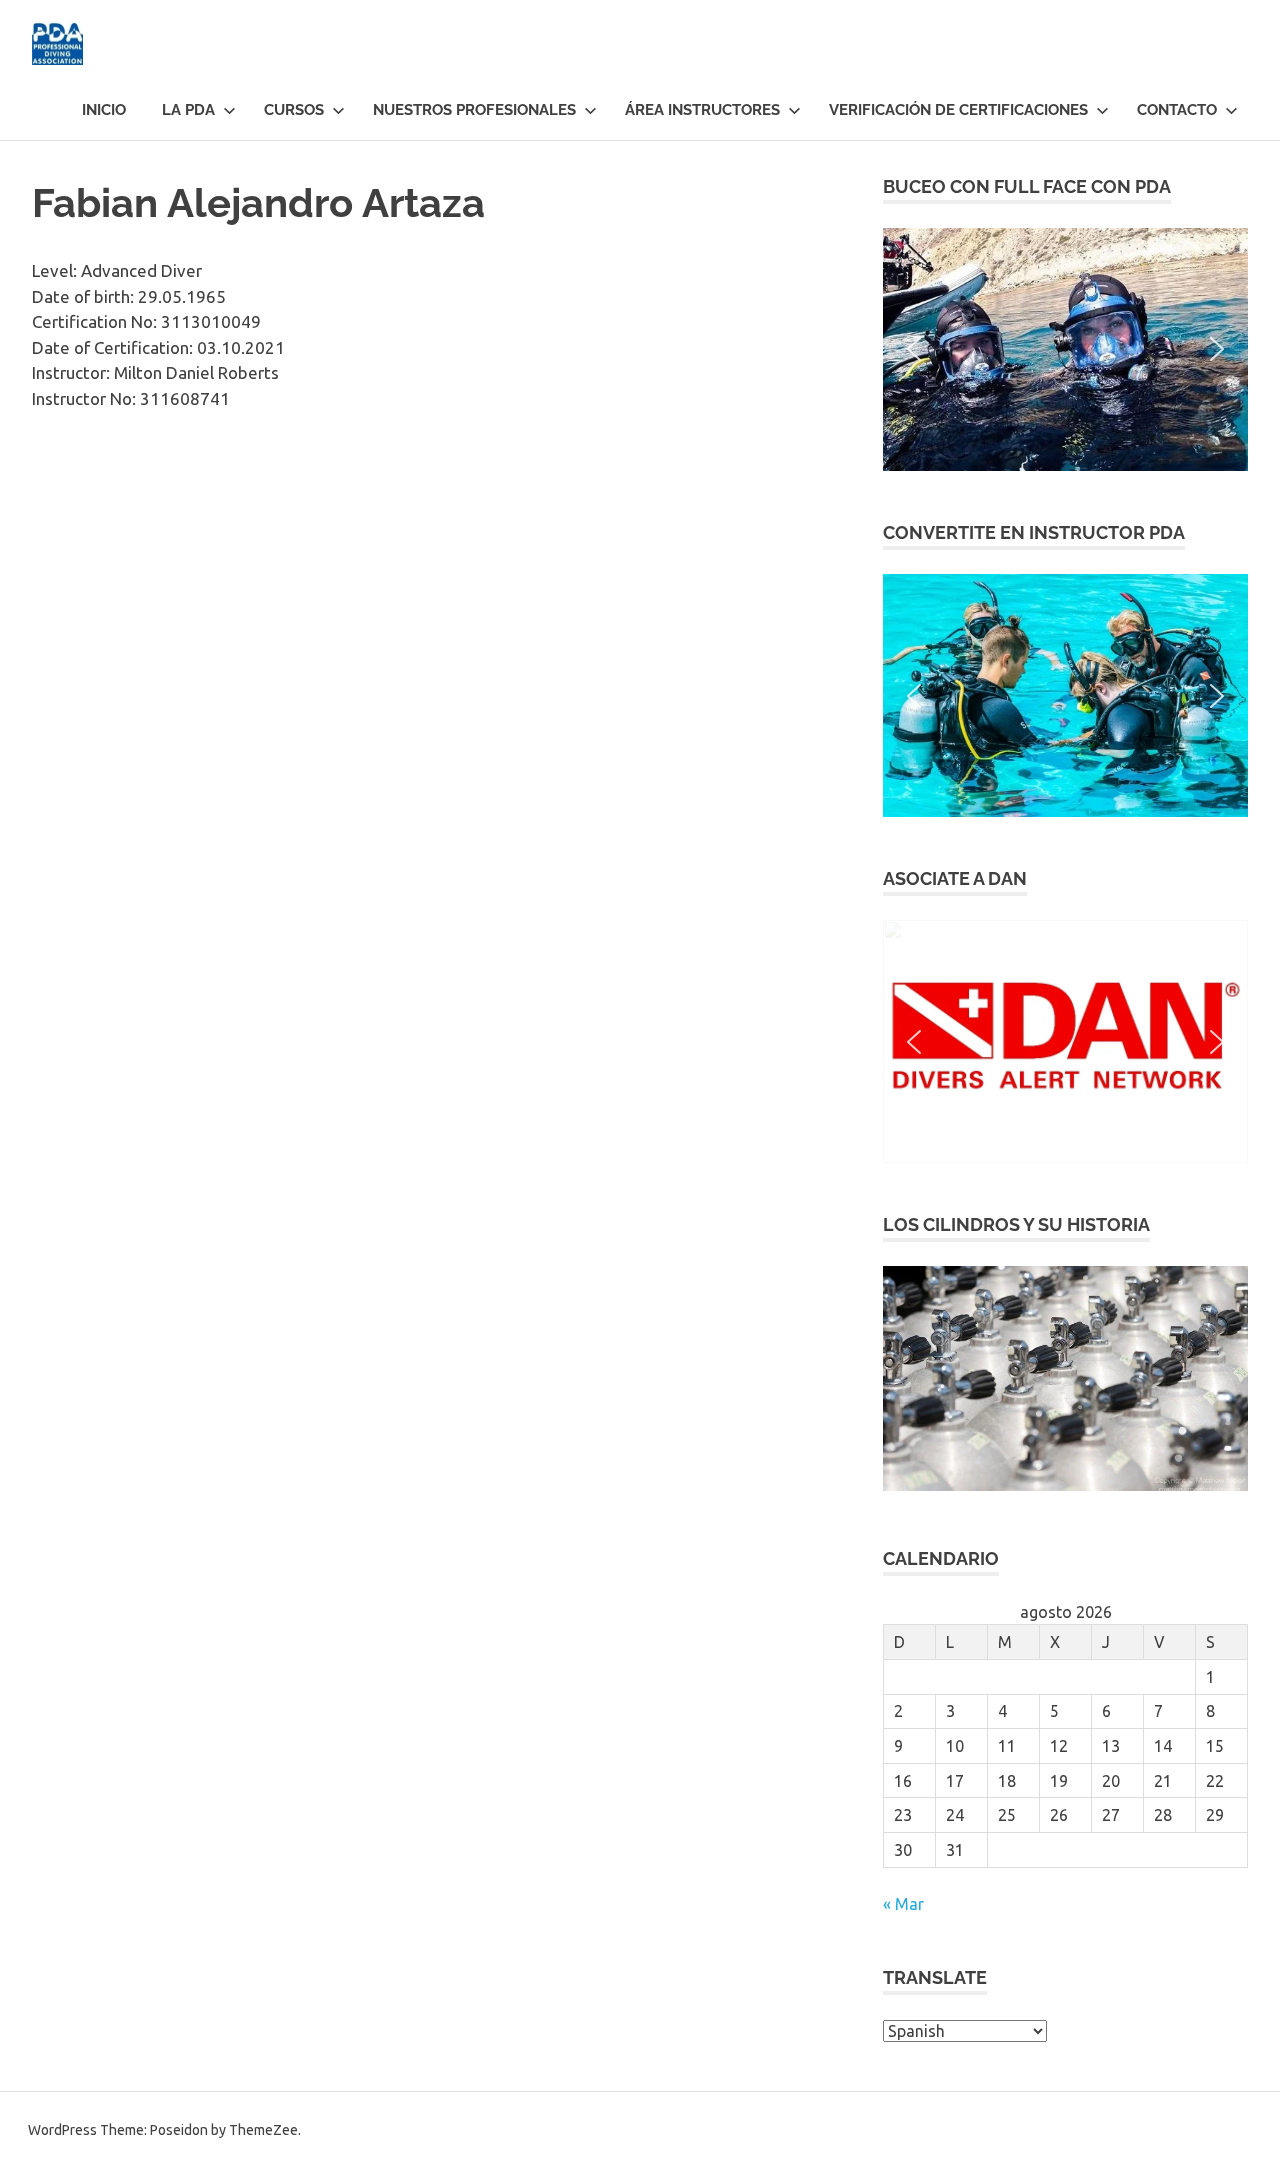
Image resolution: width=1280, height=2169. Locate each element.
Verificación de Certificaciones (958, 110)
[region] (1065, 349)
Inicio (104, 110)
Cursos (294, 110)
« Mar (903, 1904)
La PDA (188, 110)
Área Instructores (702, 110)
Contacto (1177, 110)
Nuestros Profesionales (474, 110)
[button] (1065, 349)
